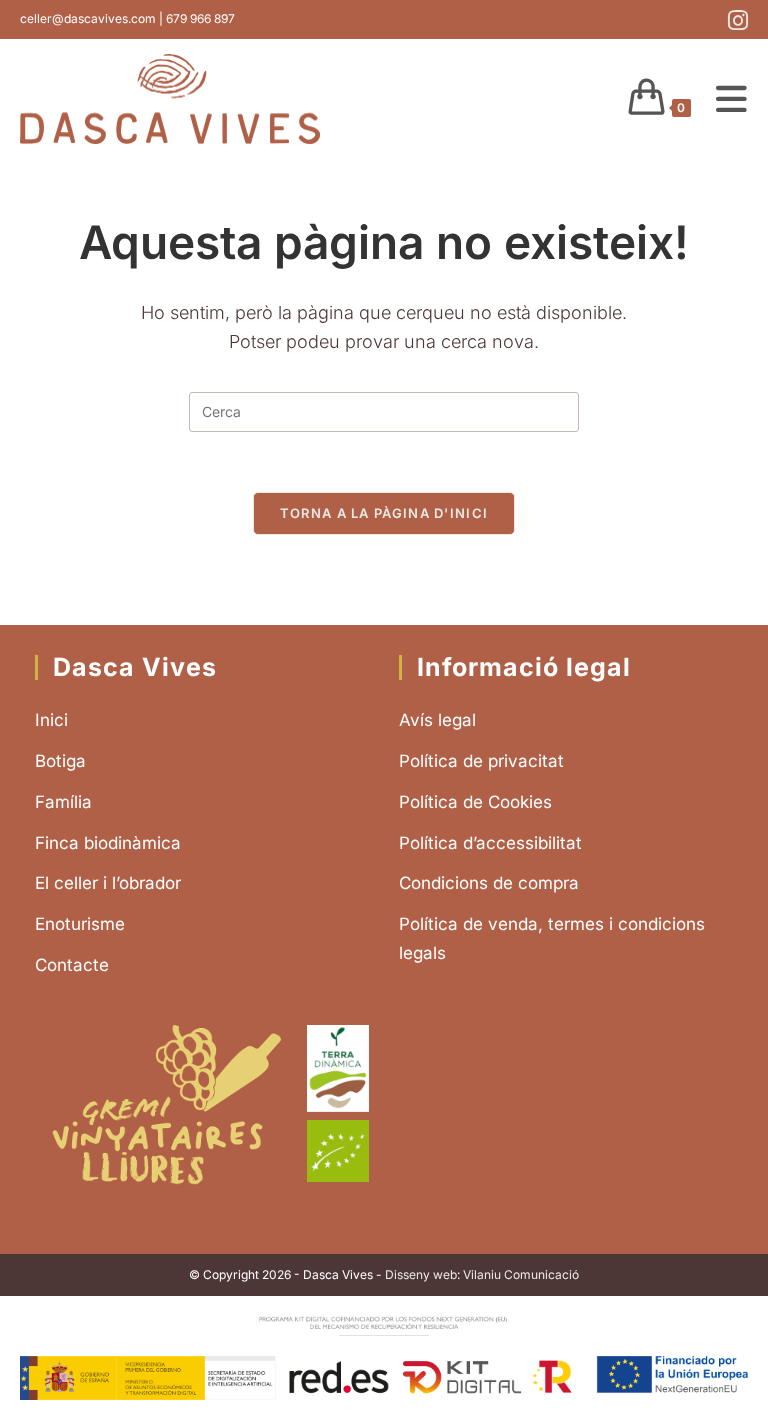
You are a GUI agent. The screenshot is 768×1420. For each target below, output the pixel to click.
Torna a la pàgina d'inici (384, 513)
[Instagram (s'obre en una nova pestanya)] (735, 20)
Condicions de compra (489, 883)
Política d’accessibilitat (490, 843)
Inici (51, 720)
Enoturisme (80, 924)
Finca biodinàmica (108, 843)
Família (63, 802)
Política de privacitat (481, 761)
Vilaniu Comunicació (521, 1274)
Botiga (60, 761)
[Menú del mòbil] (724, 99)
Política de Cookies (475, 802)
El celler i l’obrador (108, 883)
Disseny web (421, 1274)
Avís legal (437, 720)
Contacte (72, 965)
